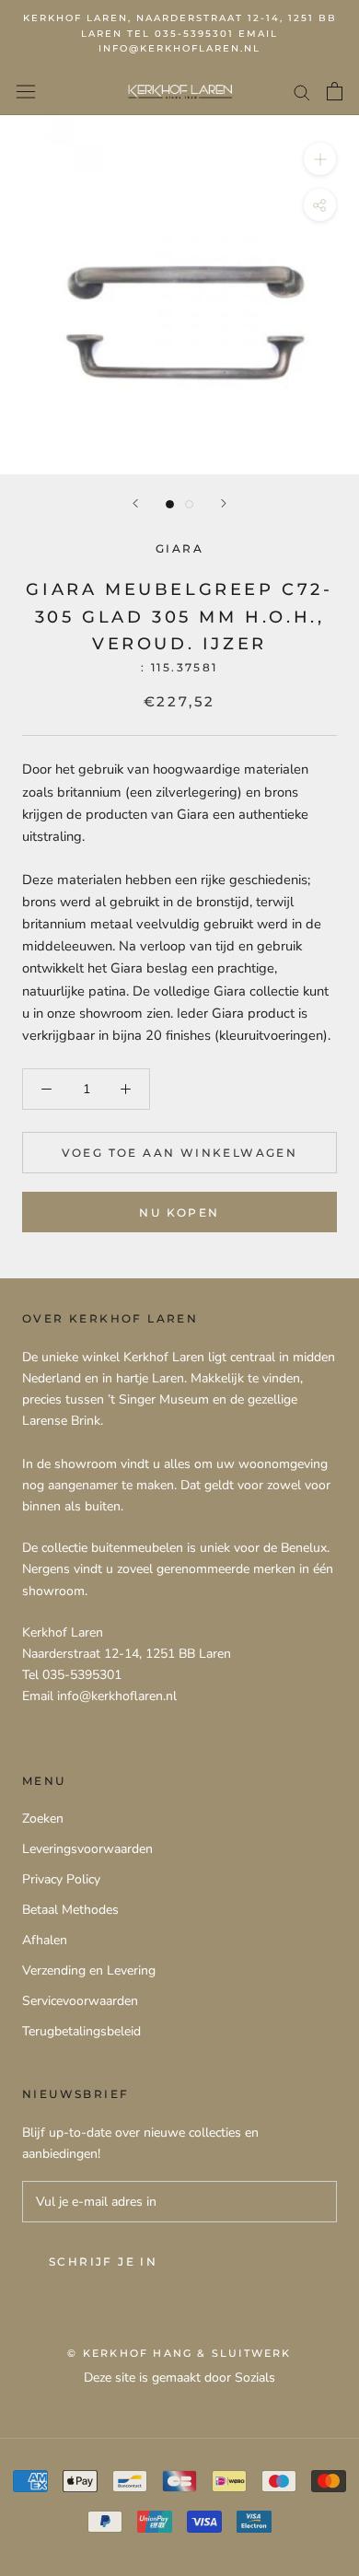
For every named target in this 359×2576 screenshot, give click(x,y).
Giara (179, 548)
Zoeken (43, 1818)
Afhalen (45, 1940)
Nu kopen (179, 1212)
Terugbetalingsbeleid (81, 2031)
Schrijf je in (103, 2261)
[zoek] (302, 92)
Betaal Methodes (70, 1910)
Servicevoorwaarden (80, 2001)
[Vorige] (135, 503)
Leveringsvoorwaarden (87, 1849)
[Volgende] (224, 503)
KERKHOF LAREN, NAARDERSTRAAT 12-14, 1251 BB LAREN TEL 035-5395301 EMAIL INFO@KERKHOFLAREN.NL (180, 33)
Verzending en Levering (89, 1970)
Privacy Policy (61, 1879)
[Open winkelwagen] (335, 91)
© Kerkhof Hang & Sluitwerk (179, 2353)
